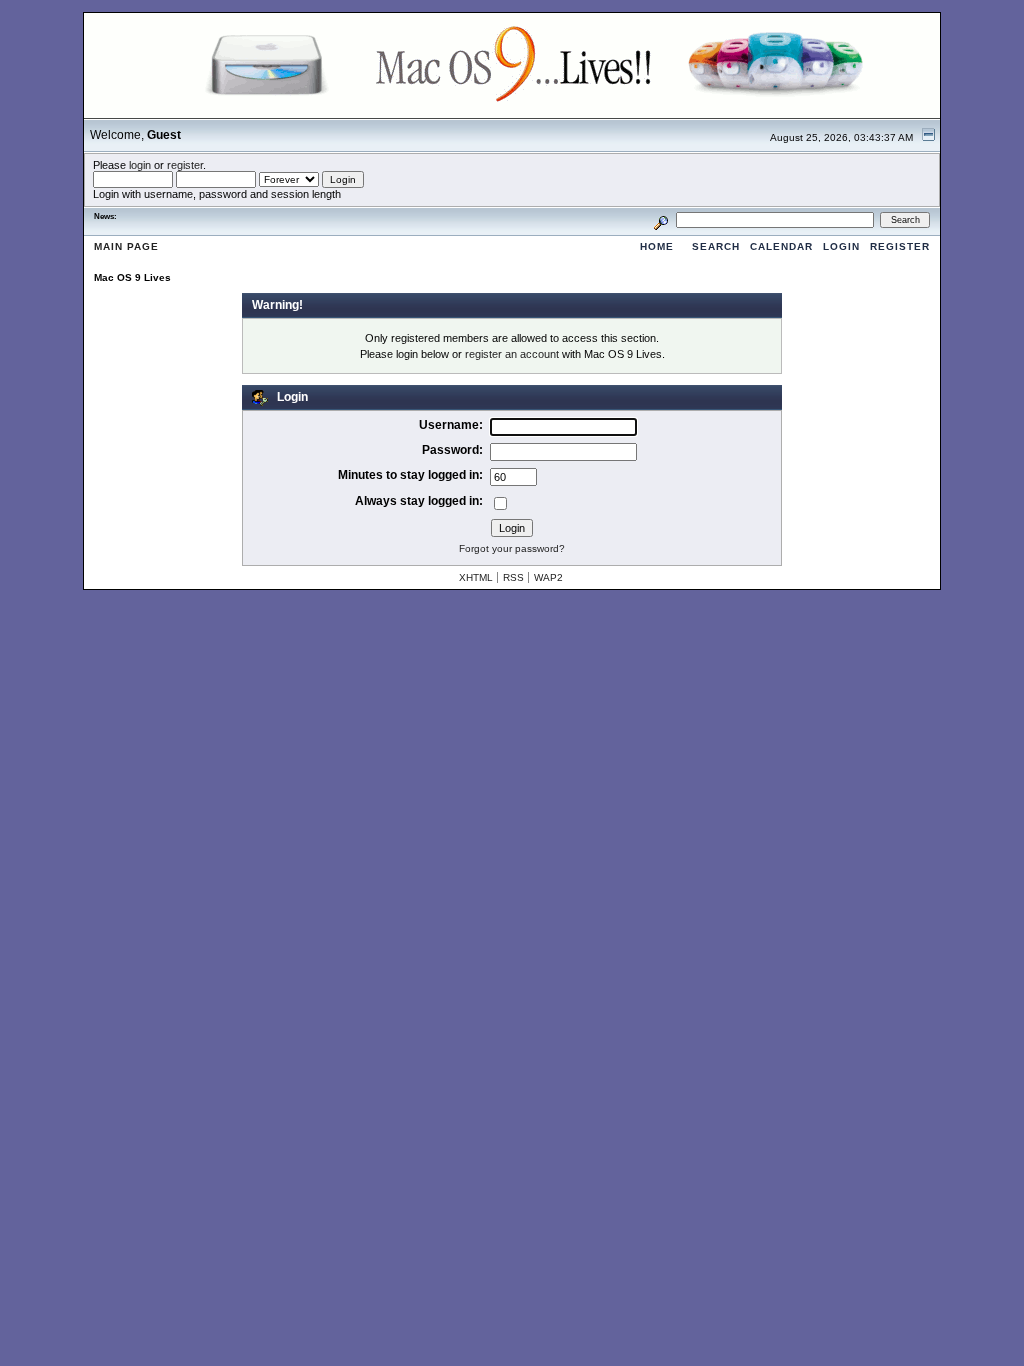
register (185, 165)
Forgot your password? (512, 548)
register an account (512, 354)
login (140, 165)
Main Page (126, 246)
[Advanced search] (661, 219)
